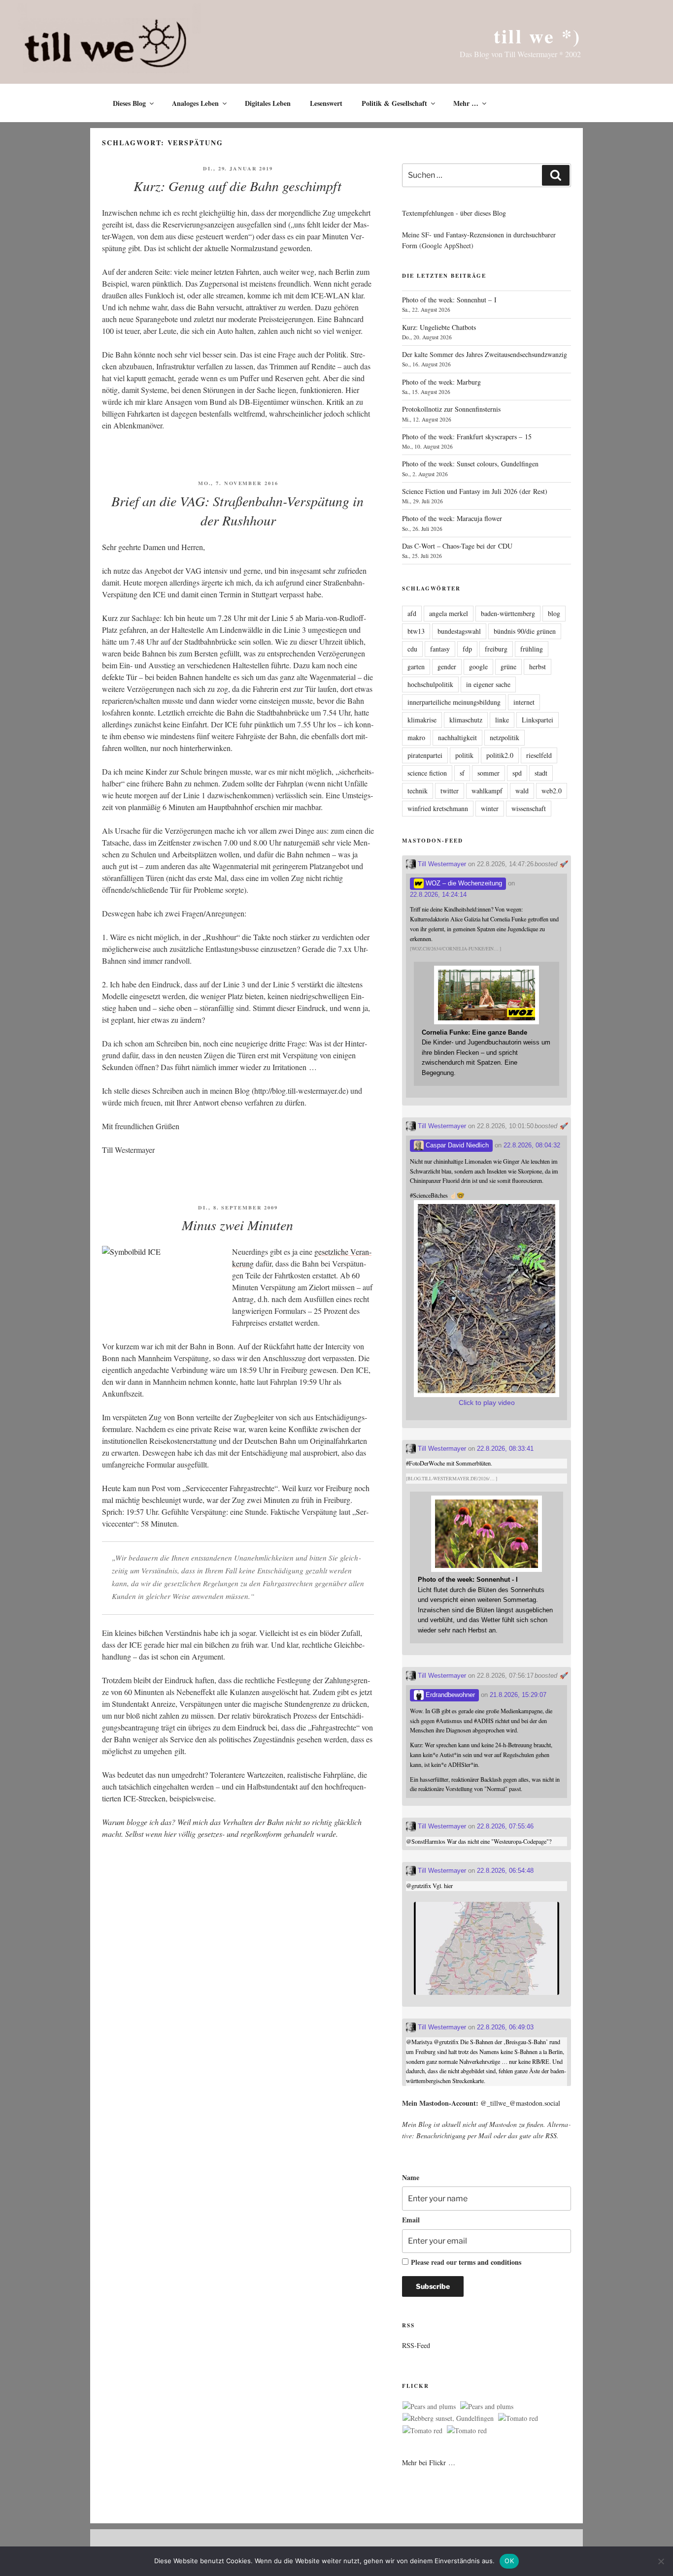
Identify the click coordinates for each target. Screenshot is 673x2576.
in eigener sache (488, 684)
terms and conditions (490, 2262)
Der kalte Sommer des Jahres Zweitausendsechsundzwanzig (485, 354)
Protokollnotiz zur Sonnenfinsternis (451, 409)
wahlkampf (487, 791)
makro (416, 737)
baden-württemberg (508, 613)
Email (411, 2220)
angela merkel (449, 613)
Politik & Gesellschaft (394, 103)
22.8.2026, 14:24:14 (438, 895)
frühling (532, 649)
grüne (508, 667)
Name (411, 2177)
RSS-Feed (416, 2345)
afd (412, 613)
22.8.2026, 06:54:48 (505, 1871)
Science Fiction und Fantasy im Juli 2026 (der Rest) (475, 491)
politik (464, 755)
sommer (488, 773)
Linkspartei (538, 720)
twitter (450, 791)
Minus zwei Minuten (237, 1225)
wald (522, 791)
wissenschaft (529, 808)
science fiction (427, 773)
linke (502, 720)
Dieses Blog (129, 103)
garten (416, 667)
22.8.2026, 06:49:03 (505, 2027)
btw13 (416, 631)
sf (462, 773)
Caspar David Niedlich (456, 1145)
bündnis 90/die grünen (525, 631)
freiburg (496, 649)
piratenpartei (425, 755)
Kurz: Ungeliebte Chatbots (439, 327)
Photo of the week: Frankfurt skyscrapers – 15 (467, 437)
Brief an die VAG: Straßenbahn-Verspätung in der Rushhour (237, 510)
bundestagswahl (459, 631)
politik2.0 (500, 755)
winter (490, 808)
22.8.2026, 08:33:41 (505, 1449)
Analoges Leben (195, 103)
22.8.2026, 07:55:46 (505, 1826)
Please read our (466, 2262)
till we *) (537, 36)
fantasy (440, 649)
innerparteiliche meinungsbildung (454, 702)
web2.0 (552, 791)
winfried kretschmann (438, 808)
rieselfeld (539, 755)
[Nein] (661, 2561)
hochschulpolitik (430, 684)
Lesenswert (326, 103)
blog (554, 613)
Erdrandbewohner (449, 1695)
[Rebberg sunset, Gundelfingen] (448, 2418)
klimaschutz (466, 720)
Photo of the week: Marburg (441, 382)
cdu (412, 649)
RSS (551, 2136)
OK (509, 2561)
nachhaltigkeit (457, 737)
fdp (467, 649)
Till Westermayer (441, 864)
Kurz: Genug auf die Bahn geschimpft (237, 186)
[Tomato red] (518, 2418)
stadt (541, 773)
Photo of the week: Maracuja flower (452, 518)
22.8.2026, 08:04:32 (532, 1145)
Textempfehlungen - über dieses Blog (454, 213)
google (478, 667)
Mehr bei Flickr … (429, 2462)
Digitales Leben (268, 103)
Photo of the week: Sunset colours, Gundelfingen (470, 464)
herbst (538, 667)
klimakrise (422, 720)
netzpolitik (505, 737)
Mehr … (466, 103)
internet (524, 702)
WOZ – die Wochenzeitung (463, 883)
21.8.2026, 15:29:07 (518, 1695)
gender (447, 667)
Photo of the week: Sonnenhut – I (449, 300)
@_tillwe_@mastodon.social (520, 2103)
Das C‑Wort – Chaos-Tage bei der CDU (457, 546)
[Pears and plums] (429, 2407)
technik (418, 791)
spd (517, 773)
